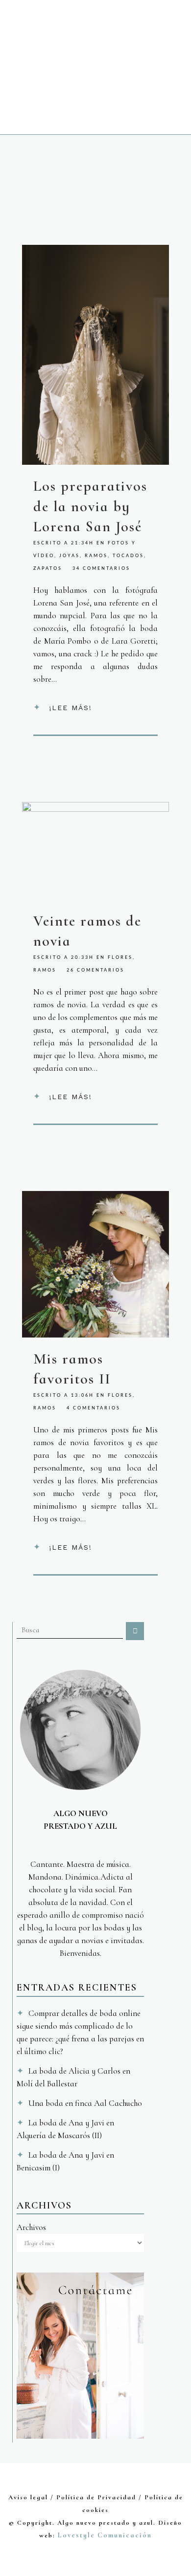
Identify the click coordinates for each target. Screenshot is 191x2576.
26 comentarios (95, 970)
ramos (96, 556)
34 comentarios (101, 569)
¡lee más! (71, 708)
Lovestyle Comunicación (105, 2535)
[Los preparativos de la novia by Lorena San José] (95, 355)
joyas (70, 556)
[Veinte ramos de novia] (95, 851)
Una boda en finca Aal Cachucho (85, 2103)
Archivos (31, 2227)
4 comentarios (94, 1408)
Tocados (128, 556)
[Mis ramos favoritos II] (95, 1264)
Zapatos (48, 569)
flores (120, 958)
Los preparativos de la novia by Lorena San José (90, 506)
